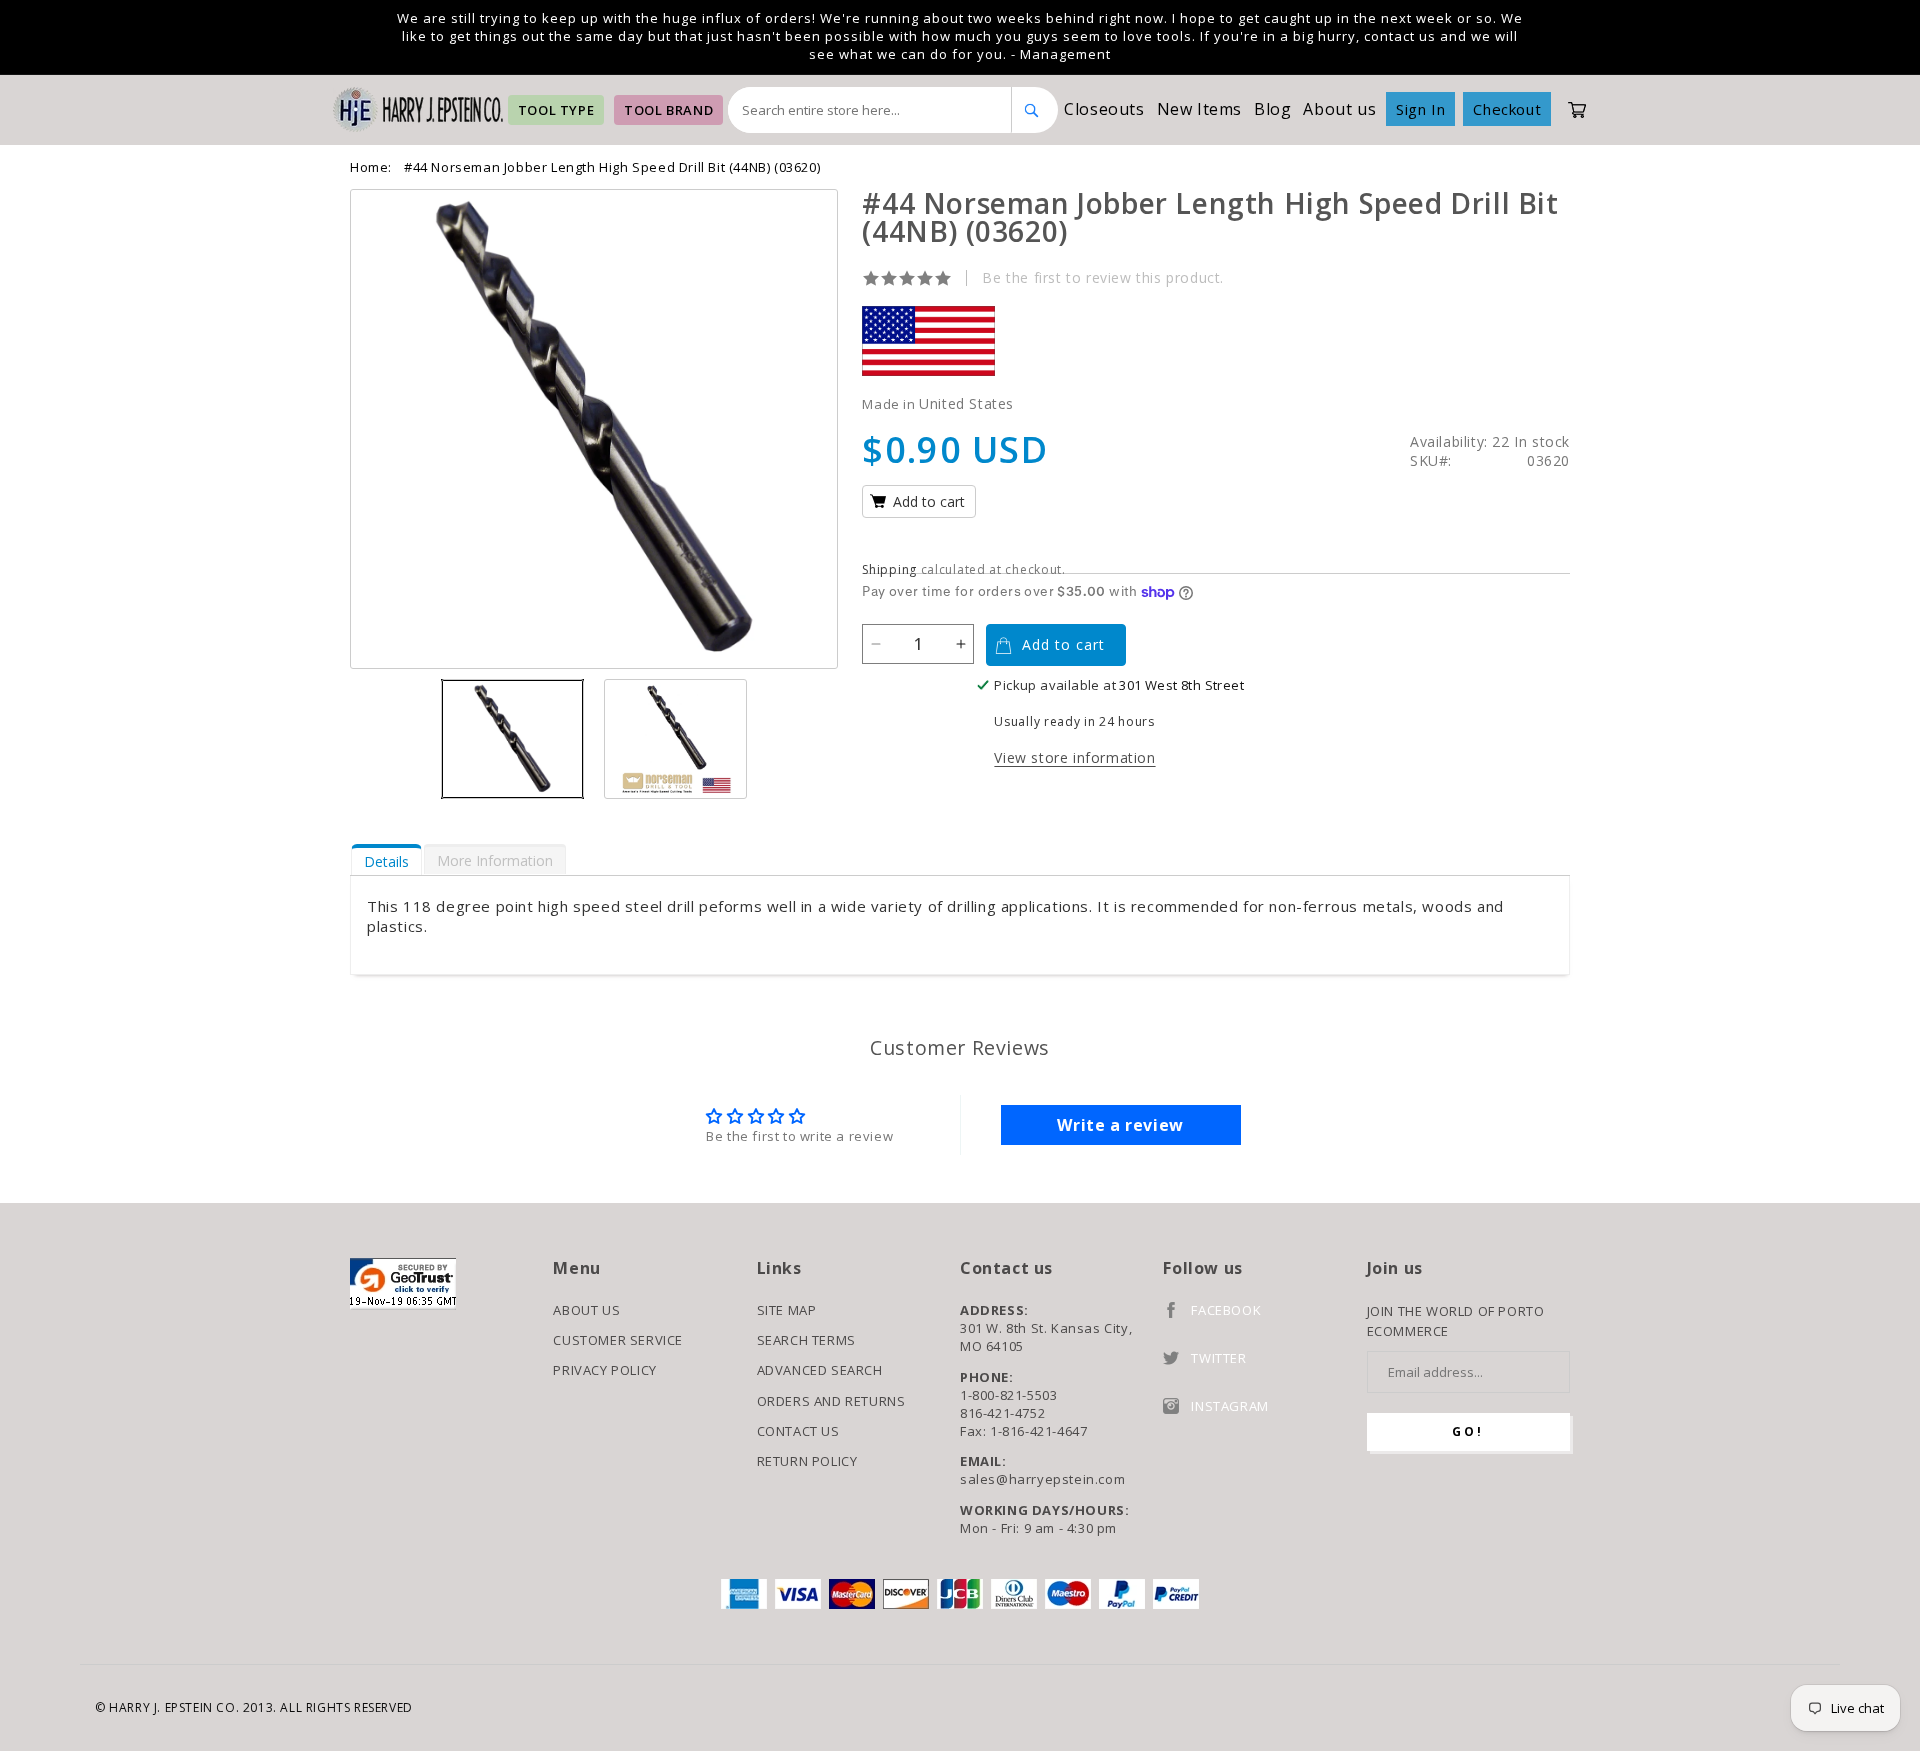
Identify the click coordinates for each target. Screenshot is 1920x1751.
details (386, 861)
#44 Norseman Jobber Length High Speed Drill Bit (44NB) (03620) (612, 167)
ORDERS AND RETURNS (831, 1401)
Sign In (1420, 109)
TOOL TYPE (556, 110)
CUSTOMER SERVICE (618, 1340)
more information (495, 860)
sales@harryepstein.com (1042, 1479)
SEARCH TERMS (806, 1340)
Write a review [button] (1120, 1125)
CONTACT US (798, 1431)
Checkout (1507, 109)
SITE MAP (787, 1310)
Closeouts (1104, 109)
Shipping (889, 569)
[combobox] (870, 110)
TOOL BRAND (668, 110)
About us (1339, 109)
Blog (1272, 109)
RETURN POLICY (807, 1461)
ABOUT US (586, 1310)
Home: (371, 167)
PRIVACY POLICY (604, 1370)
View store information (1074, 757)
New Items (1199, 109)
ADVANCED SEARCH (820, 1370)
